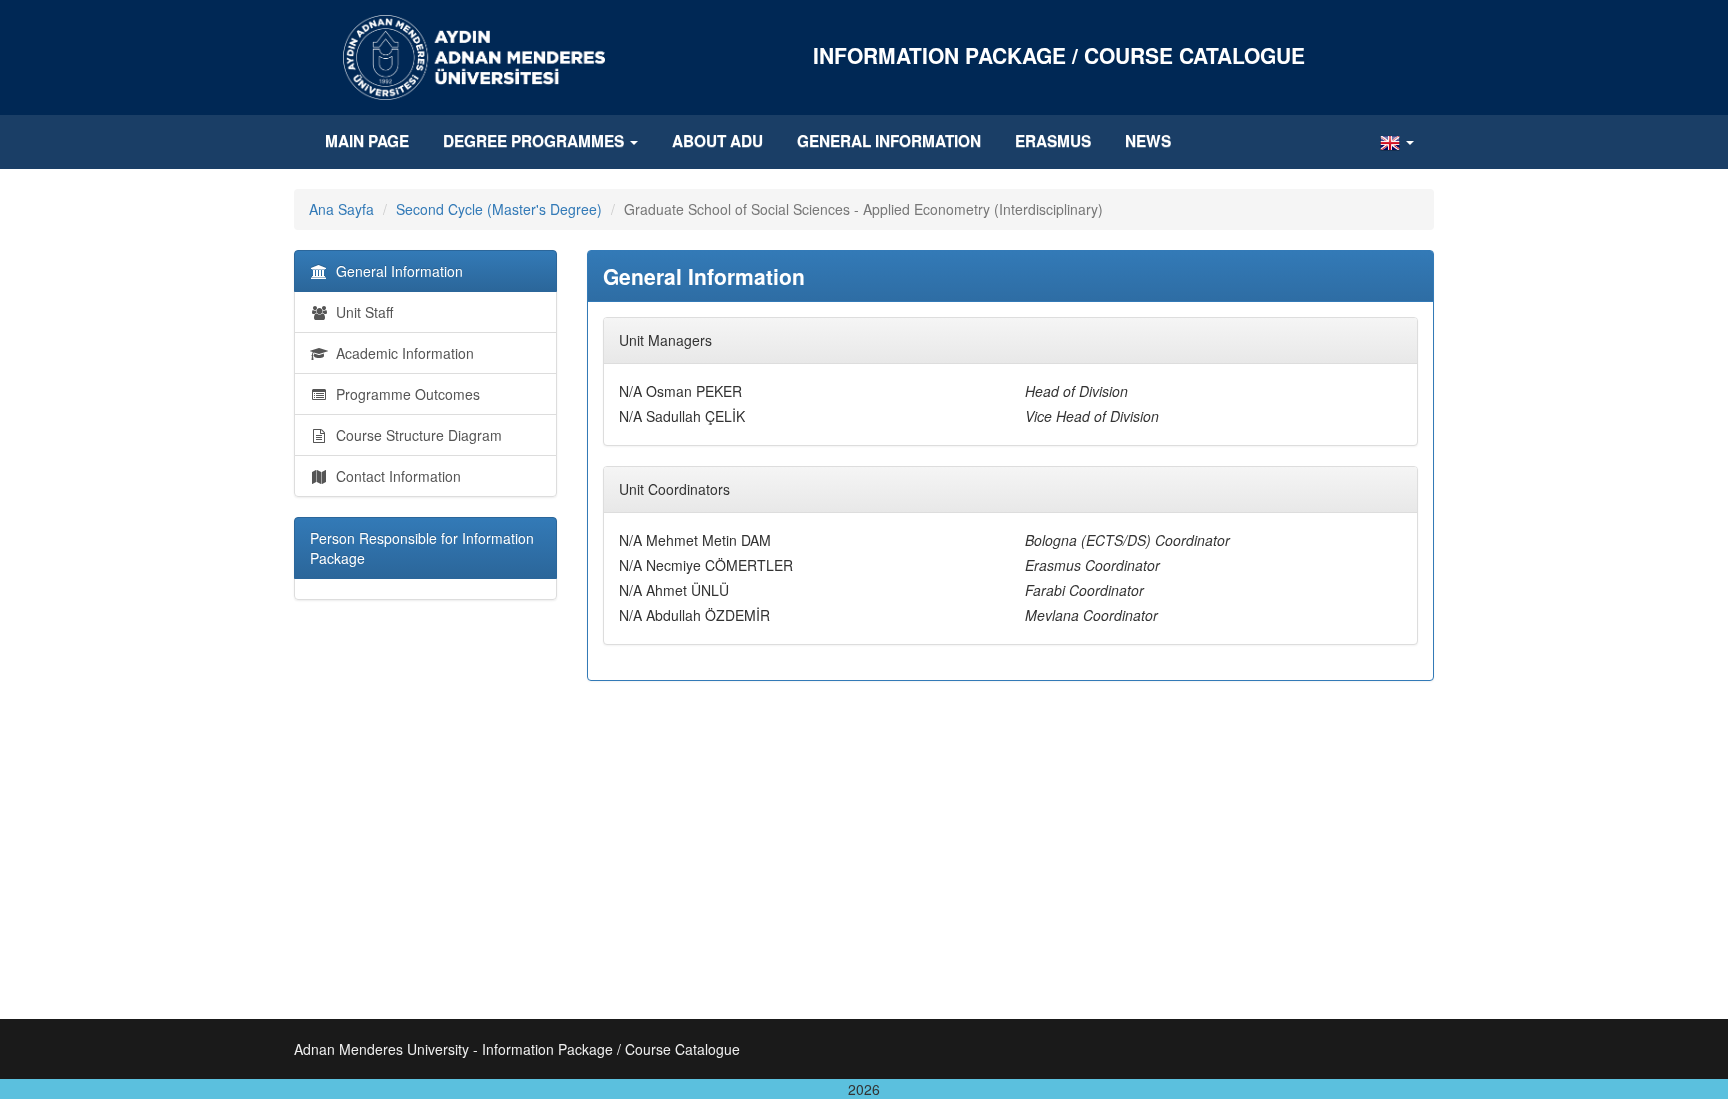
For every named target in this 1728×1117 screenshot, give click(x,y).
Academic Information (401, 353)
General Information (889, 141)
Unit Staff (360, 312)
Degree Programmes (535, 141)
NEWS (1148, 141)
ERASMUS (1053, 141)
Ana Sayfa (341, 209)
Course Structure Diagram (415, 435)
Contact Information (394, 476)
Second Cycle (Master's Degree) (499, 209)
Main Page (367, 141)
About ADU (717, 141)
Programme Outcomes (404, 394)
